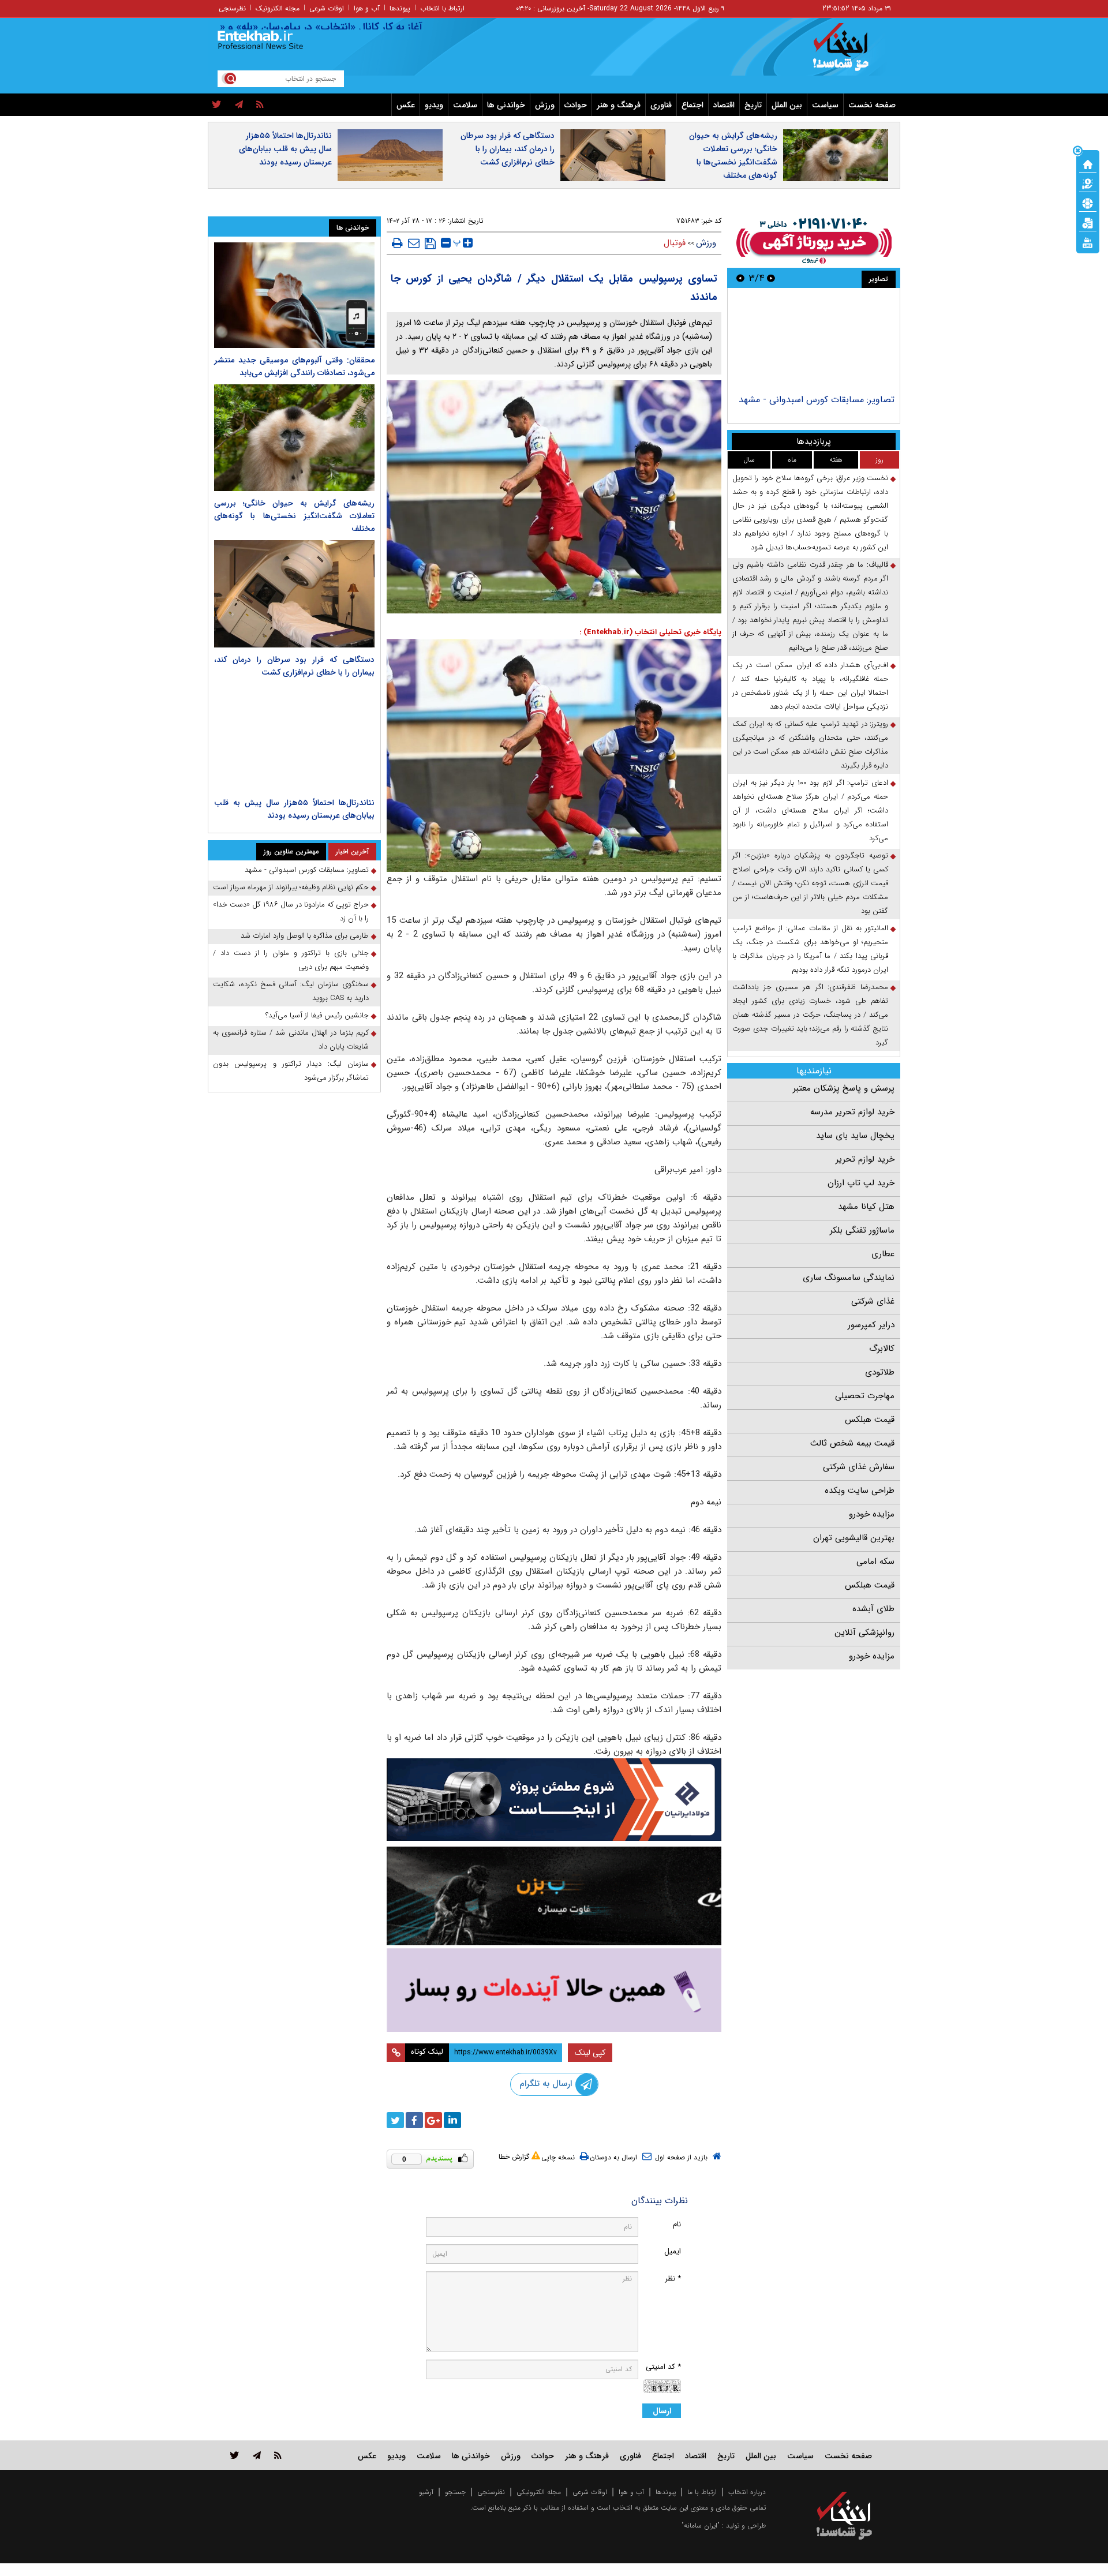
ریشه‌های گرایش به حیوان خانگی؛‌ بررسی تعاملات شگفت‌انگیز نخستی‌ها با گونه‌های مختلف (733, 156)
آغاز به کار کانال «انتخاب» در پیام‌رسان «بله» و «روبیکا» (363, 27)
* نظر (673, 2279)
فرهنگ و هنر (619, 105)
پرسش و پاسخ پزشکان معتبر (844, 1088)
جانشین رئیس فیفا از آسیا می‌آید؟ (317, 1015)
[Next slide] (740, 278)
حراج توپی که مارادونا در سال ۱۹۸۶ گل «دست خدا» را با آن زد (291, 911)
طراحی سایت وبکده (860, 1491)
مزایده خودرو (872, 1514)
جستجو (455, 2492)
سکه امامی (875, 1562)
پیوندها (400, 8)
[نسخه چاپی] (397, 243)
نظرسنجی (232, 8)
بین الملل (787, 105)
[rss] (260, 105)
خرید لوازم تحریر (865, 1159)
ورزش (545, 105)
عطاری (883, 1254)
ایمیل (673, 2251)
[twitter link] (235, 2455)
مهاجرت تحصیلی (865, 1396)
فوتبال (675, 243)
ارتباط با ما (702, 2492)
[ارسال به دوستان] (414, 243)
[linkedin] (452, 2120)
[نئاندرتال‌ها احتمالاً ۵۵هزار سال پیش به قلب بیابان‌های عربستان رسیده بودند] (294, 737)
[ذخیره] (430, 244)
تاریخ (753, 105)
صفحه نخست (872, 105)
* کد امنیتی (663, 2367)
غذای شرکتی (873, 1301)
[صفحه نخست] (1088, 163)
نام (677, 2224)
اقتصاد (724, 105)
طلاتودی (880, 1372)
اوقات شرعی (327, 8)
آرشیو (426, 2492)
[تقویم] (1088, 222)
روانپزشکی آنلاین (864, 1633)
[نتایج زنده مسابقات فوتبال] (1088, 242)
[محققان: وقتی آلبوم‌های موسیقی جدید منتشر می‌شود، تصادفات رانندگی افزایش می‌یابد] (294, 295)
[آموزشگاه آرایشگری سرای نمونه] (554, 1990)
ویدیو (434, 105)
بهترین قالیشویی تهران (854, 1538)
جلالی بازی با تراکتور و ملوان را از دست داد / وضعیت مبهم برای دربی (291, 960)
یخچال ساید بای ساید (855, 1136)
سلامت (465, 105)
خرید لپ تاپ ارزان (861, 1183)
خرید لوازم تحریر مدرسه (852, 1112)
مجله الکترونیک (278, 8)
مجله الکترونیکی (539, 2492)
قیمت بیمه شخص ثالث (852, 1443)
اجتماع (692, 105)
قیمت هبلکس (870, 1420)
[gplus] (433, 2120)
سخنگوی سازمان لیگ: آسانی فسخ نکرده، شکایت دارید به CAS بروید (291, 991)
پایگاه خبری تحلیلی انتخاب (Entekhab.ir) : (650, 632)
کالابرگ (882, 1349)
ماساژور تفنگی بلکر (862, 1230)
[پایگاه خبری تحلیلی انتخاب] (850, 53)
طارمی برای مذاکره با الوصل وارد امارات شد (305, 936)
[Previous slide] (771, 278)
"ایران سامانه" (701, 2526)
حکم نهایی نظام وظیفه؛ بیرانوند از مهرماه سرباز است (291, 887)
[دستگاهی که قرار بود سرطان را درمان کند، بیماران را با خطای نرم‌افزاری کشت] (294, 594)
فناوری (661, 105)
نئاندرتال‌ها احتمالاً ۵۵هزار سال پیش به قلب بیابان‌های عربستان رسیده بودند (285, 149)
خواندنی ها (506, 105)
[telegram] (239, 105)
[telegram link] (257, 2455)
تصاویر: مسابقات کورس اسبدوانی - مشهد (817, 400)
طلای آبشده (873, 1609)
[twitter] (217, 105)
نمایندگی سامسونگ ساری (849, 1278)
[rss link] (278, 2455)
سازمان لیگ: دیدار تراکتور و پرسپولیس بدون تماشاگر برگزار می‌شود (291, 1071)
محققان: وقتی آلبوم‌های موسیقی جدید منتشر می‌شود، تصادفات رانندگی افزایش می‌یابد (294, 366)
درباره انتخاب (747, 2492)
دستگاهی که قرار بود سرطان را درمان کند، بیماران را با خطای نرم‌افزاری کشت (508, 149)
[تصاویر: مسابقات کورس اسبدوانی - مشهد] (813, 342)
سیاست (825, 105)
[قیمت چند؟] (1088, 183)
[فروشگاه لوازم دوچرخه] (554, 1896)
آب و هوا (367, 8)
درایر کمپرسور (871, 1325)
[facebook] (414, 2120)
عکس (406, 105)
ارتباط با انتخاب (442, 8)
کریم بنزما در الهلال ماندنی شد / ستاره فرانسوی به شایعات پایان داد (291, 1040)
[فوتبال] (1088, 203)
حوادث (576, 105)
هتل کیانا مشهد (866, 1207)
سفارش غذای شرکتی (859, 1467)
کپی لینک (590, 2053)
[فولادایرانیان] (554, 1800)
